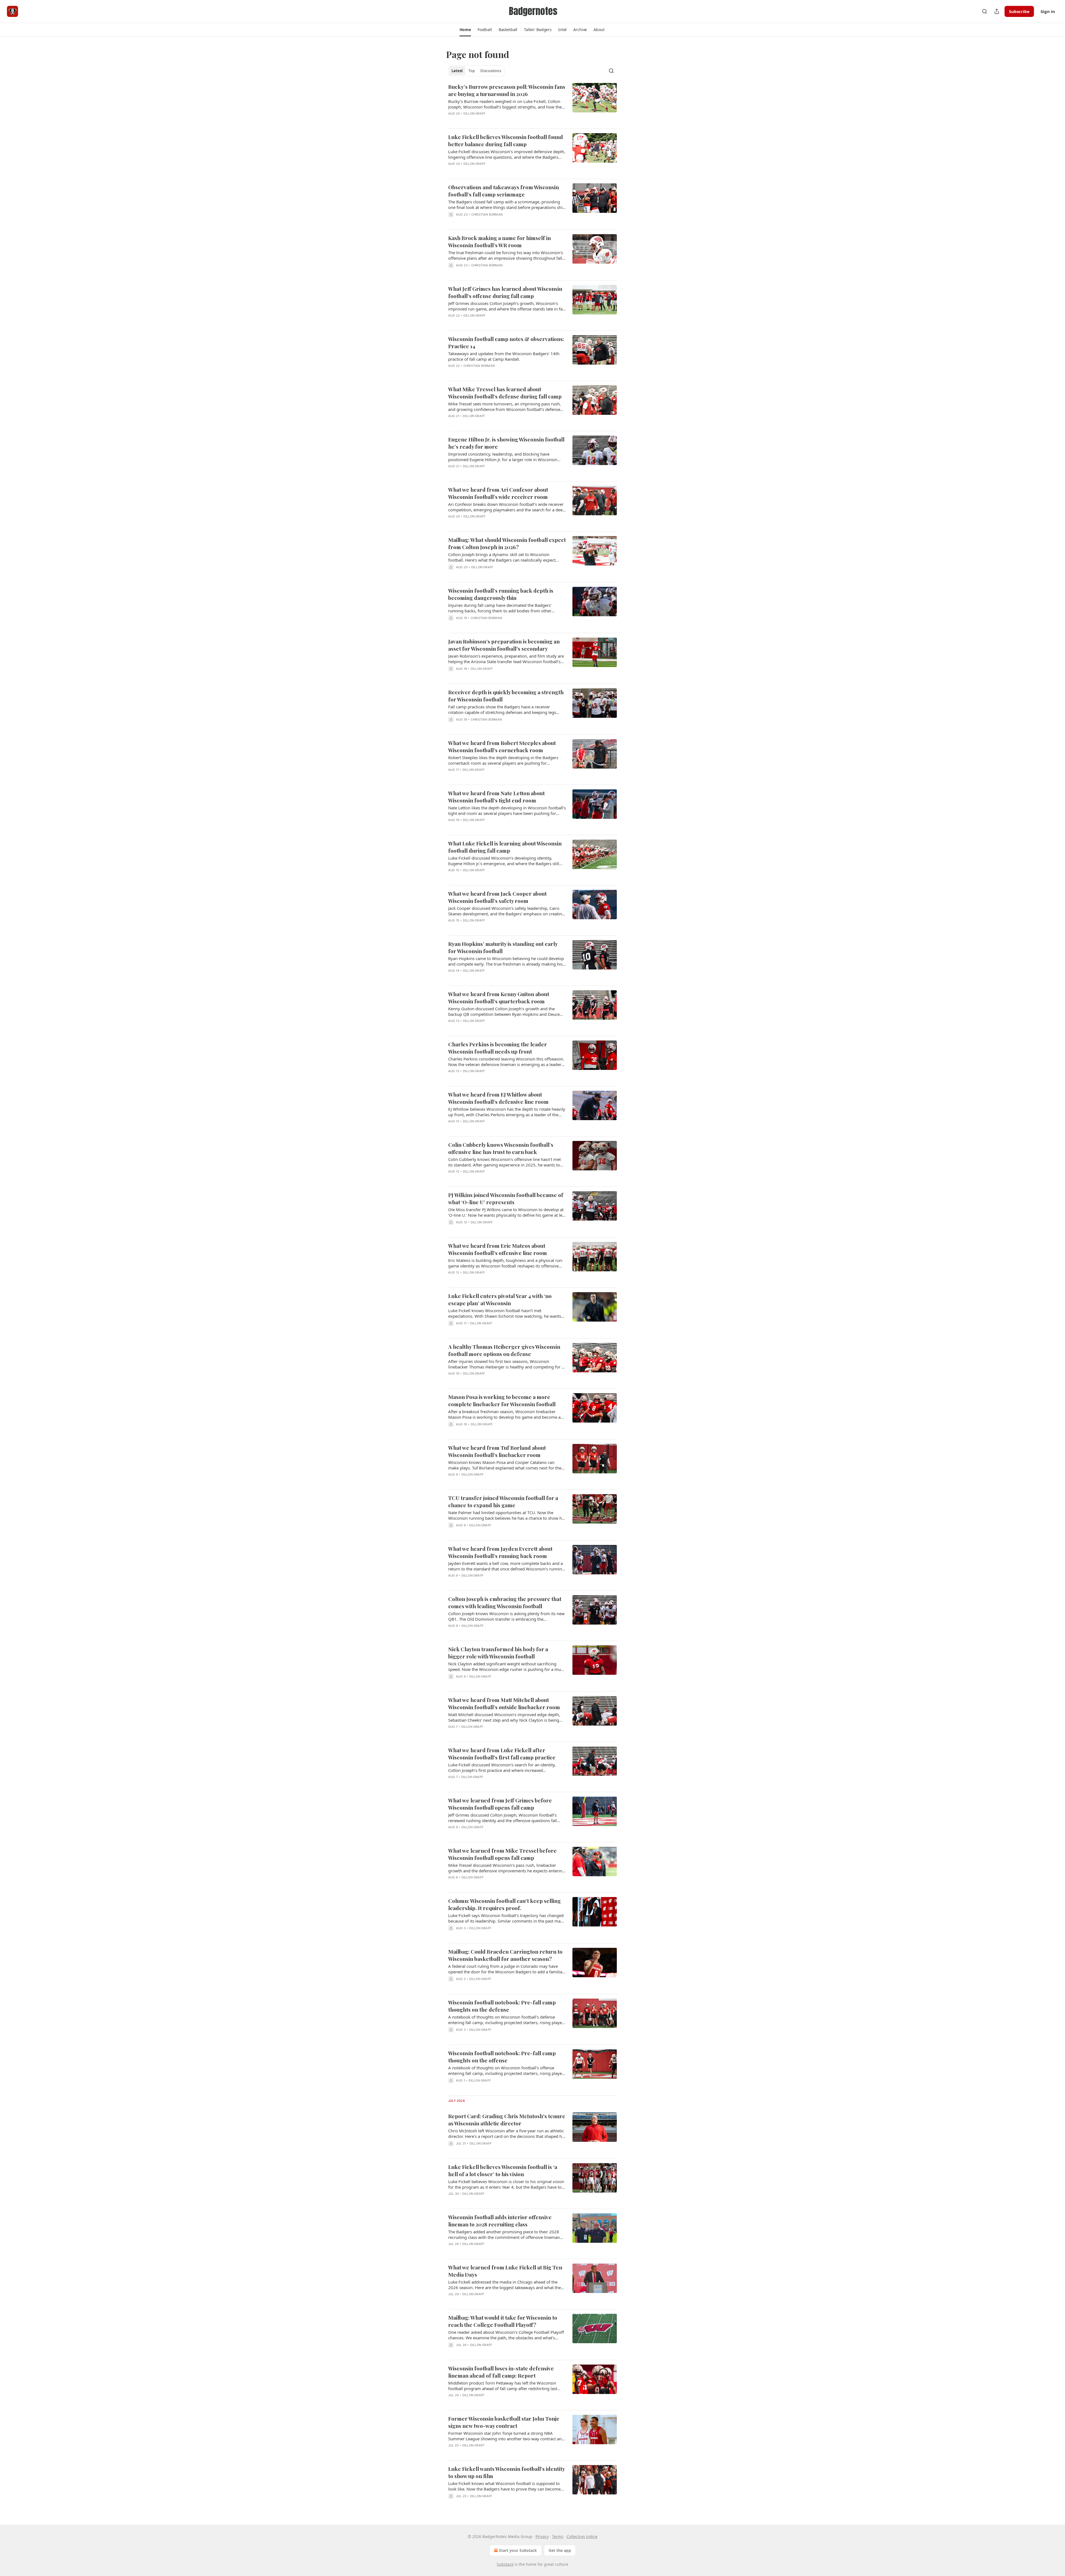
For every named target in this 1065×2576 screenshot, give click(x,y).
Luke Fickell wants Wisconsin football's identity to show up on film (506, 2472)
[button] (465, 30)
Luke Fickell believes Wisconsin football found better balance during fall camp (506, 140)
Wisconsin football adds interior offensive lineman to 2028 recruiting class (500, 2221)
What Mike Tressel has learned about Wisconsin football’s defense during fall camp (505, 393)
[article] (532, 103)
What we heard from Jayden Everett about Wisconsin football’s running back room (500, 1552)
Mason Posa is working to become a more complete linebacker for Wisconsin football (502, 1400)
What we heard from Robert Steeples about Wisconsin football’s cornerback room (502, 746)
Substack (505, 2564)
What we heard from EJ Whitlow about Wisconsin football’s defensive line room (498, 1098)
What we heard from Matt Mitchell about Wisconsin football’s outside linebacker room (504, 1703)
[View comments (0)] (491, 121)
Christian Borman (487, 214)
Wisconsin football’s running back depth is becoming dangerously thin (501, 594)
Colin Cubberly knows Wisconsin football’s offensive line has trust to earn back (501, 1148)
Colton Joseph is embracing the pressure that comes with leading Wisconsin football (505, 1602)
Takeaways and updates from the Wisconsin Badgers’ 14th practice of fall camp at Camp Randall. (504, 356)
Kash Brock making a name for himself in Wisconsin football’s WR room (499, 241)
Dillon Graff (474, 113)
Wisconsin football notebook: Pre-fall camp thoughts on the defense (502, 2006)
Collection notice (582, 2536)
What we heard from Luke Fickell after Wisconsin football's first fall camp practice (502, 1754)
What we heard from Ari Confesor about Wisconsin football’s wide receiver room (498, 493)
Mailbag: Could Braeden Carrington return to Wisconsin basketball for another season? (505, 1955)
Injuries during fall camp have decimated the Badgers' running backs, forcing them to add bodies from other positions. (500, 608)
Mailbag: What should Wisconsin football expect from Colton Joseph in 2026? (507, 543)
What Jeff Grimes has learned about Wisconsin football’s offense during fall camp (505, 292)
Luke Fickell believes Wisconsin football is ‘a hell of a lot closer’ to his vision (503, 2170)
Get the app (560, 2550)
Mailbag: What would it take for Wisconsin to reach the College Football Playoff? (503, 2321)
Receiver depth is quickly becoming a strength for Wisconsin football (506, 696)
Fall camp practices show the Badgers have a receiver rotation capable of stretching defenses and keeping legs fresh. (502, 709)
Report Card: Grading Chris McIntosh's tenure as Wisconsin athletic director (507, 2120)
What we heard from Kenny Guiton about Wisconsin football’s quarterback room (499, 997)
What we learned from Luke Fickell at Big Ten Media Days (505, 2271)
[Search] (985, 11)
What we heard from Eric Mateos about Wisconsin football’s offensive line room (498, 1249)
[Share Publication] (997, 11)
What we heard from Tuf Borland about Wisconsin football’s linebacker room (497, 1451)
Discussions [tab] (491, 71)
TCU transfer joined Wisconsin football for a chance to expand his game (503, 1501)
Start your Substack (518, 2550)
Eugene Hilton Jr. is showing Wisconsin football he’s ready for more (506, 443)
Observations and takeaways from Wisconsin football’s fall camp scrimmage (504, 191)
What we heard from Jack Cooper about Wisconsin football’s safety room (497, 897)
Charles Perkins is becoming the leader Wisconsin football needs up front (498, 1048)
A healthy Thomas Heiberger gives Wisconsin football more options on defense (504, 1350)
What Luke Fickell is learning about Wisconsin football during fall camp (505, 847)
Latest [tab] (457, 71)
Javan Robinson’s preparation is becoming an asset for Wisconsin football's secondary (504, 645)
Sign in (1048, 11)
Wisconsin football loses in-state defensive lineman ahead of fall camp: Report (501, 2372)
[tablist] (476, 71)
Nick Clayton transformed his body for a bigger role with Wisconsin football (498, 1653)
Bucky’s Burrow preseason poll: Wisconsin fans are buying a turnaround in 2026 (507, 90)
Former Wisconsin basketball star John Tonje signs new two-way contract (504, 2422)
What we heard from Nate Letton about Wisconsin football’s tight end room (496, 797)
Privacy (542, 2536)
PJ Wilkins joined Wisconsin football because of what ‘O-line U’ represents (506, 1198)
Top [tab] (472, 71)
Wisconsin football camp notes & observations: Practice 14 (506, 342)
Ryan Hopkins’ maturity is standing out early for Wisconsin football (503, 947)
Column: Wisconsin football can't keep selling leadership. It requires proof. (504, 1904)
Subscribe (1019, 11)
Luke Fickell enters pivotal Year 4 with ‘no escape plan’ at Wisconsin (500, 1299)
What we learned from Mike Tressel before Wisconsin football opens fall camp (502, 1854)
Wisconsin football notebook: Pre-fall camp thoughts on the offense (502, 2057)
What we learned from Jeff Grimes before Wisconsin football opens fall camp (500, 1804)
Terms (558, 2536)
